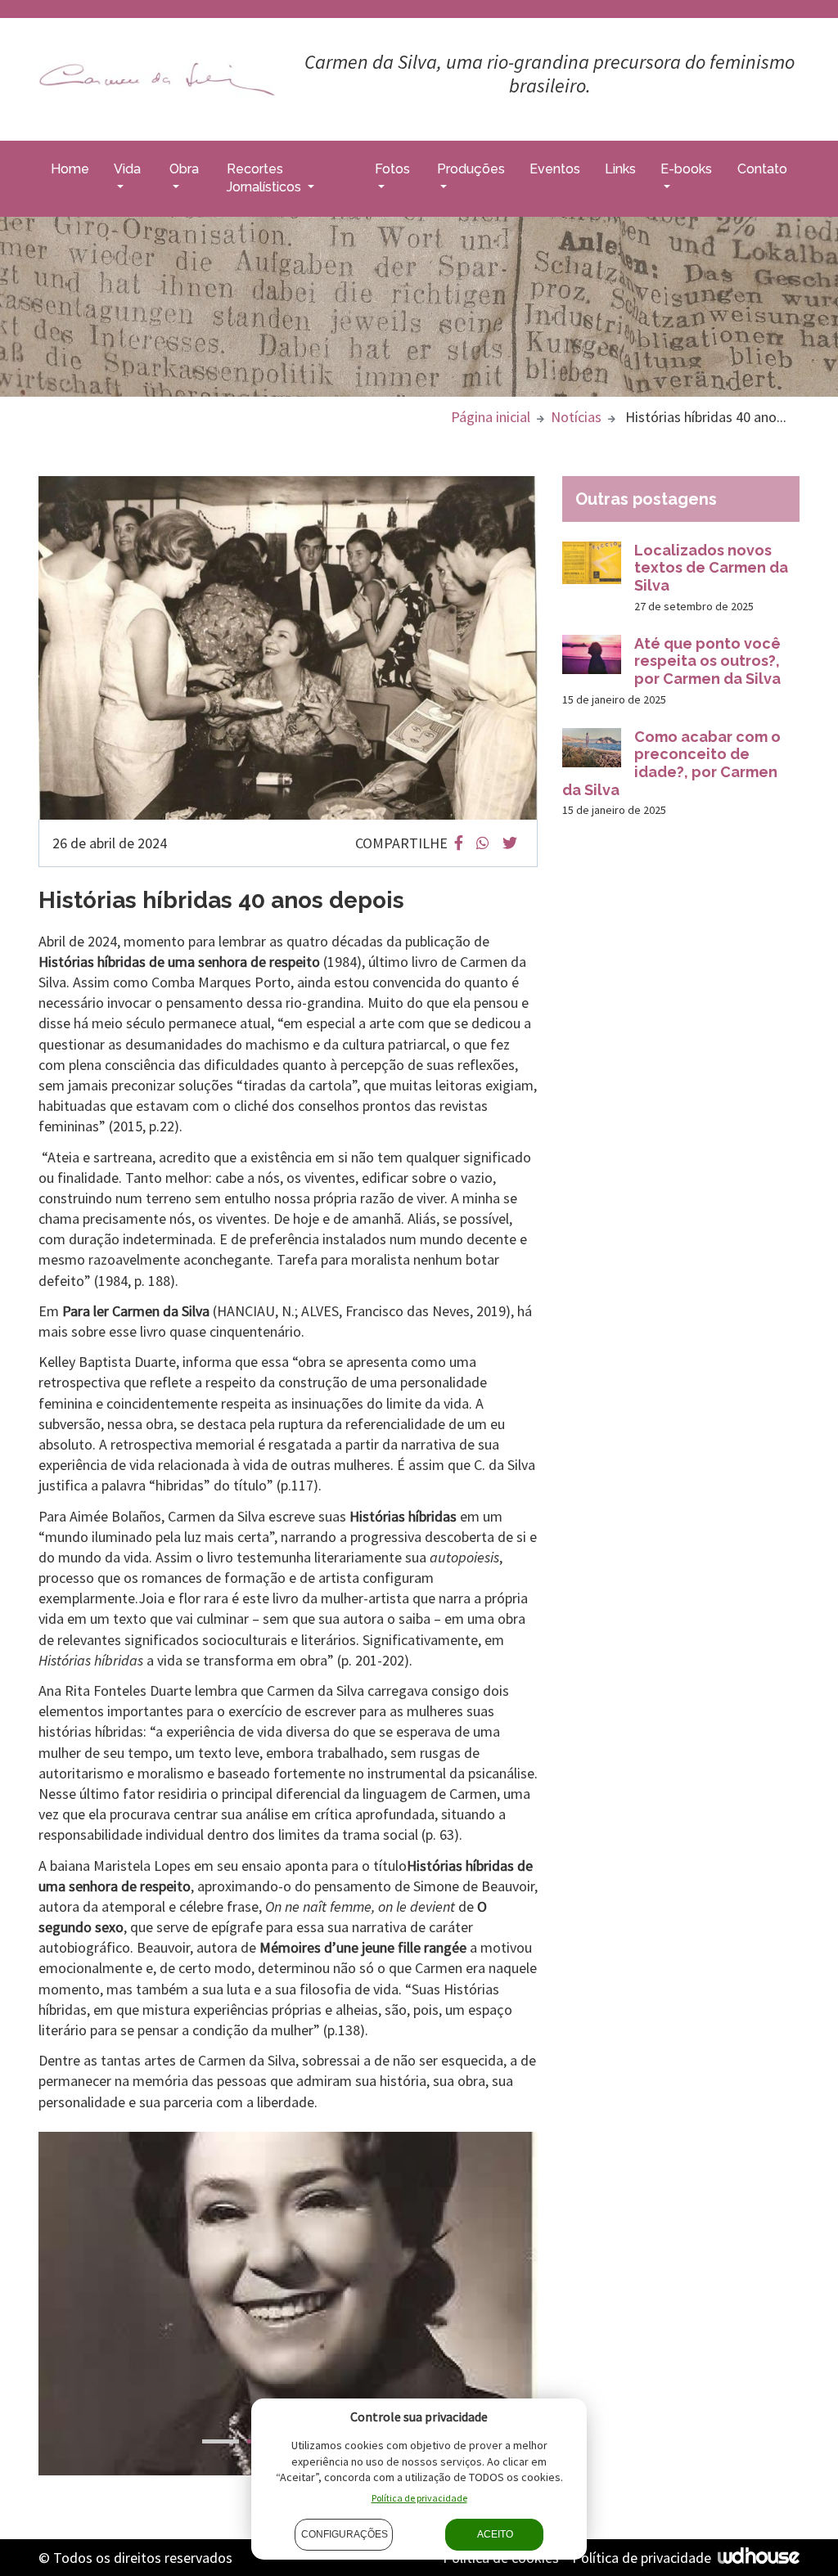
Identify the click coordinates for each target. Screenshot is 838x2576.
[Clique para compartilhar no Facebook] (459, 843)
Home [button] (70, 169)
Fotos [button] (392, 169)
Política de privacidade (642, 2558)
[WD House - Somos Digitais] (759, 2556)
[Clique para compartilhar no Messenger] (483, 843)
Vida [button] (127, 169)
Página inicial (491, 417)
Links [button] (620, 169)
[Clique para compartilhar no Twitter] (510, 843)
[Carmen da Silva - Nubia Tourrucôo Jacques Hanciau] (157, 78)
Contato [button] (762, 169)
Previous (26, 2306)
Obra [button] (184, 169)
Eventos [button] (555, 169)
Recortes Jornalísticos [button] (266, 178)
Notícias (576, 417)
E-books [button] (686, 169)
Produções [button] (471, 169)
